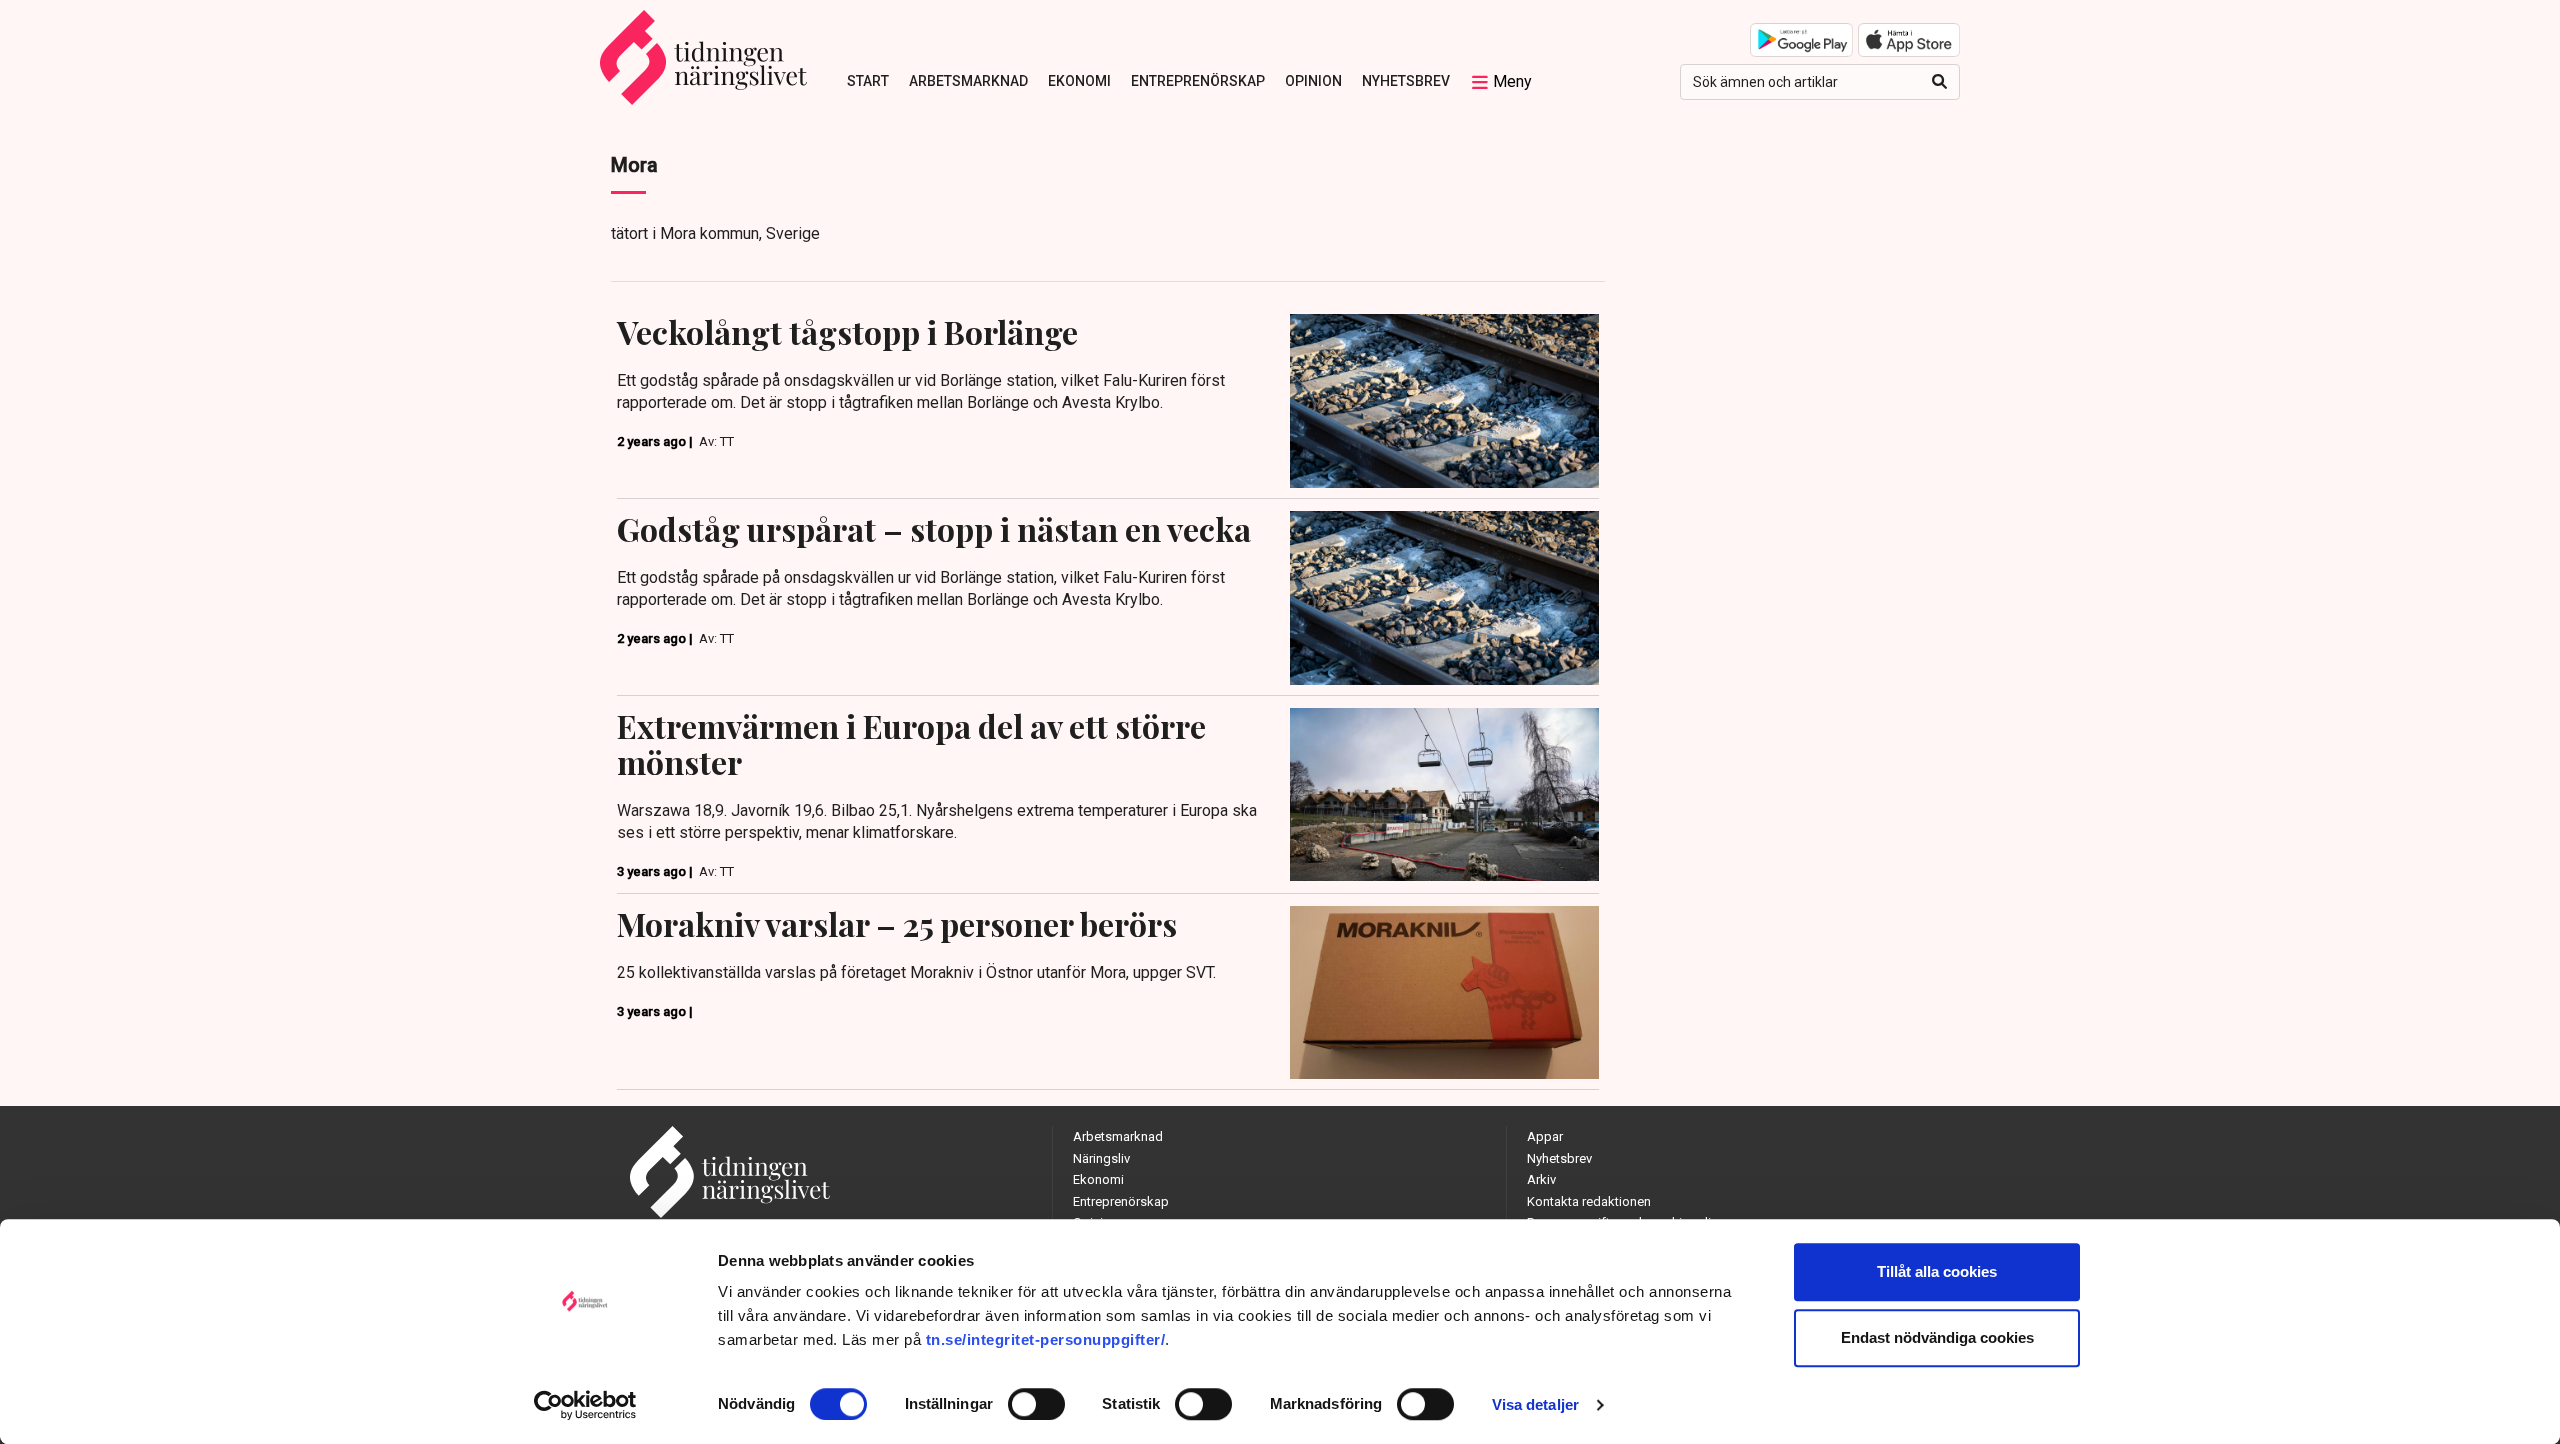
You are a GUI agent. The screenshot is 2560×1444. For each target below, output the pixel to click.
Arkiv (1541, 1179)
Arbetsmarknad (968, 81)
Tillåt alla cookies (1937, 1271)
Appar (1545, 1136)
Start (868, 81)
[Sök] (1939, 82)
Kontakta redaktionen (1589, 1201)
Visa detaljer (1535, 1404)
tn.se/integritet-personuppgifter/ (1046, 1339)
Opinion (1313, 81)
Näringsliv (1101, 1158)
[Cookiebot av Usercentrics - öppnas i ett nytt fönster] (585, 1405)
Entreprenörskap (1198, 81)
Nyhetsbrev (1406, 81)
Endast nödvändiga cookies (1937, 1337)
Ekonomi (1079, 81)
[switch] (1036, 1404)
